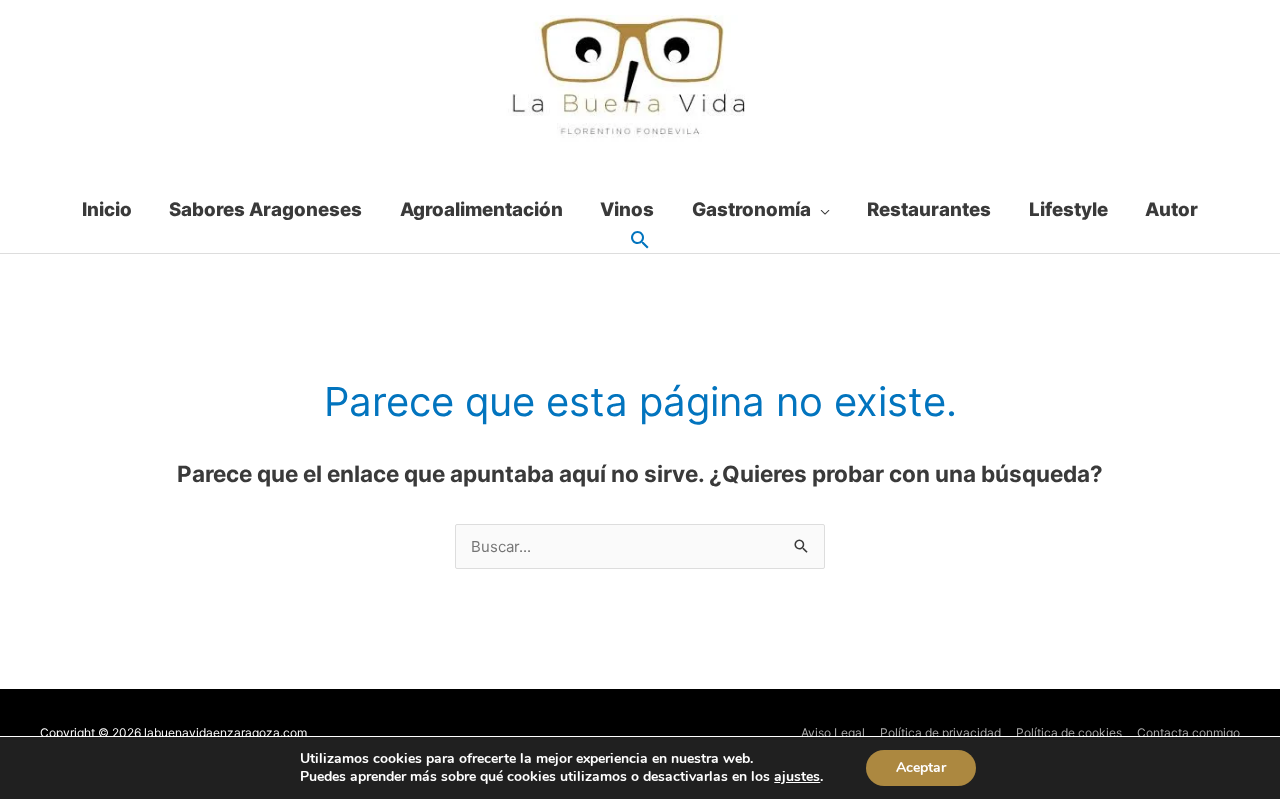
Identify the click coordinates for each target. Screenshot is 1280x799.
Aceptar (921, 767)
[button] (640, 241)
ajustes (797, 777)
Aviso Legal (833, 732)
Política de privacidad (940, 732)
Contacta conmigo (1188, 732)
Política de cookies (1069, 732)
